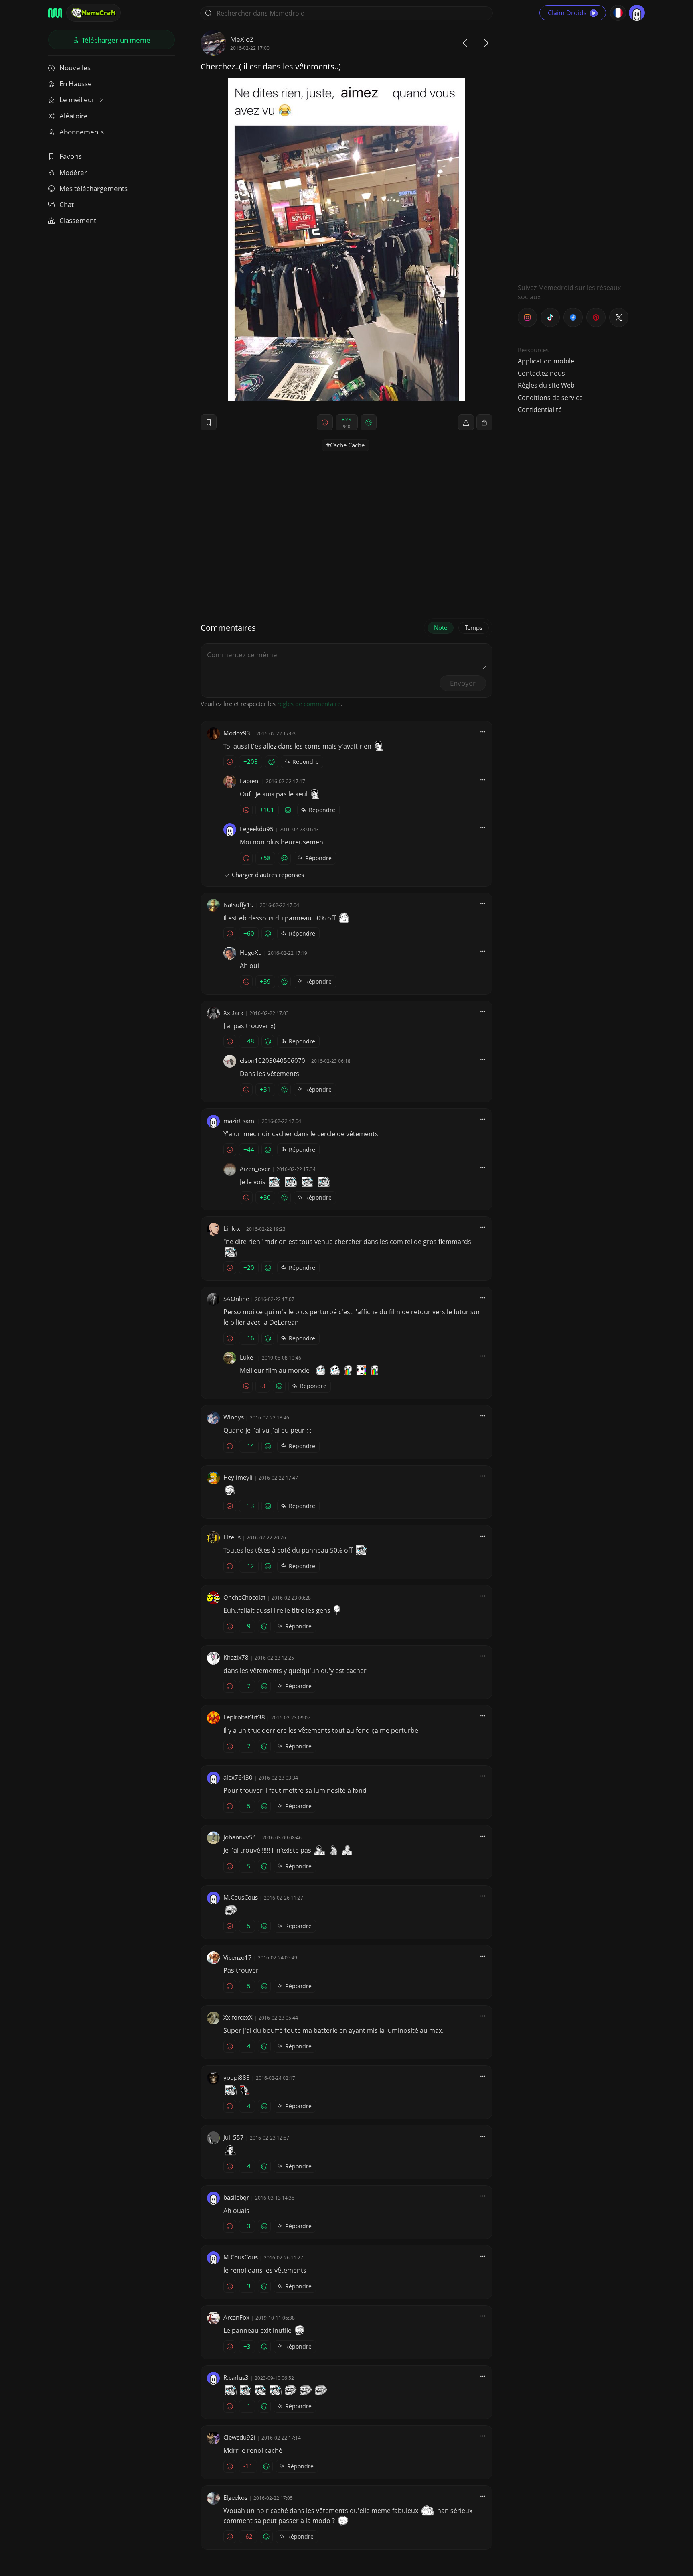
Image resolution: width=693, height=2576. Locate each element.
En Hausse (76, 84)
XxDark (233, 1013)
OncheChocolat (244, 1597)
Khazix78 (236, 1657)
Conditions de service (550, 398)
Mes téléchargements (93, 188)
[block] (484, 422)
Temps (474, 627)
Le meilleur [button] (78, 100)
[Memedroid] (55, 13)
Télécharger (115, 40)
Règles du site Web (546, 385)
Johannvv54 (240, 1837)
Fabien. (250, 781)
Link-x (232, 1228)
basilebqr (236, 2197)
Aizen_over (255, 1169)
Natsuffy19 (239, 905)
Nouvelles (75, 68)
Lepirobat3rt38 (244, 1717)
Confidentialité (540, 410)
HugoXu (251, 952)
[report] (466, 422)
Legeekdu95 (257, 829)
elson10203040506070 (273, 1060)
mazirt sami (240, 1121)
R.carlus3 (236, 2377)
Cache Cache (347, 445)
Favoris (71, 156)
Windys (234, 1417)
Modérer (73, 172)
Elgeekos (235, 2497)
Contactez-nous (541, 373)
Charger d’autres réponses (268, 875)
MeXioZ (242, 39)
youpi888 (237, 2077)
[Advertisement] (578, 150)
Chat (67, 204)
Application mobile (546, 361)
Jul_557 (234, 2137)
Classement (78, 220)
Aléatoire (74, 116)
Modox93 (237, 733)
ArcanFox (236, 2317)
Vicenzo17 (238, 1957)
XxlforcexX (238, 2017)
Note (441, 627)
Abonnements (82, 132)
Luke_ (248, 1357)
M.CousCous (241, 1897)
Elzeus (232, 1537)
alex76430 (238, 1777)
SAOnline (236, 1299)
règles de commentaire (309, 704)
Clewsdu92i (239, 2437)
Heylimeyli (238, 1477)
